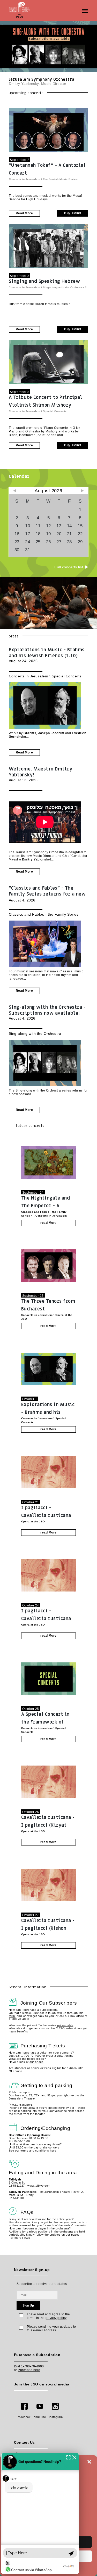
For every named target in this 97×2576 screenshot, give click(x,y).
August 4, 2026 (47, 894)
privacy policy (56, 2318)
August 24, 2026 (47, 655)
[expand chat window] (68, 2457)
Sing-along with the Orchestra (64, 287)
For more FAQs (20, 2238)
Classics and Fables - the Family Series (44, 914)
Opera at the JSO (33, 1521)
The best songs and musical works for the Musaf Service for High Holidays (45, 198)
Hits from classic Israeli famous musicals (40, 304)
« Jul (15, 491)
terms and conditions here (38, 2151)
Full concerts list (69, 567)
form (12, 2016)
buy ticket (73, 213)
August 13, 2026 (41, 774)
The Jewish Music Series (60, 179)
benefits (23, 2031)
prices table (65, 2025)
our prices (36, 2062)
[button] (89, 2462)
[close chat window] (74, 2457)
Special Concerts (55, 411)
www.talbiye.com (39, 2186)
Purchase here (29, 2370)
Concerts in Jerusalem (25, 179)
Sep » (82, 491)
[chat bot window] (40, 2513)
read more (24, 213)
